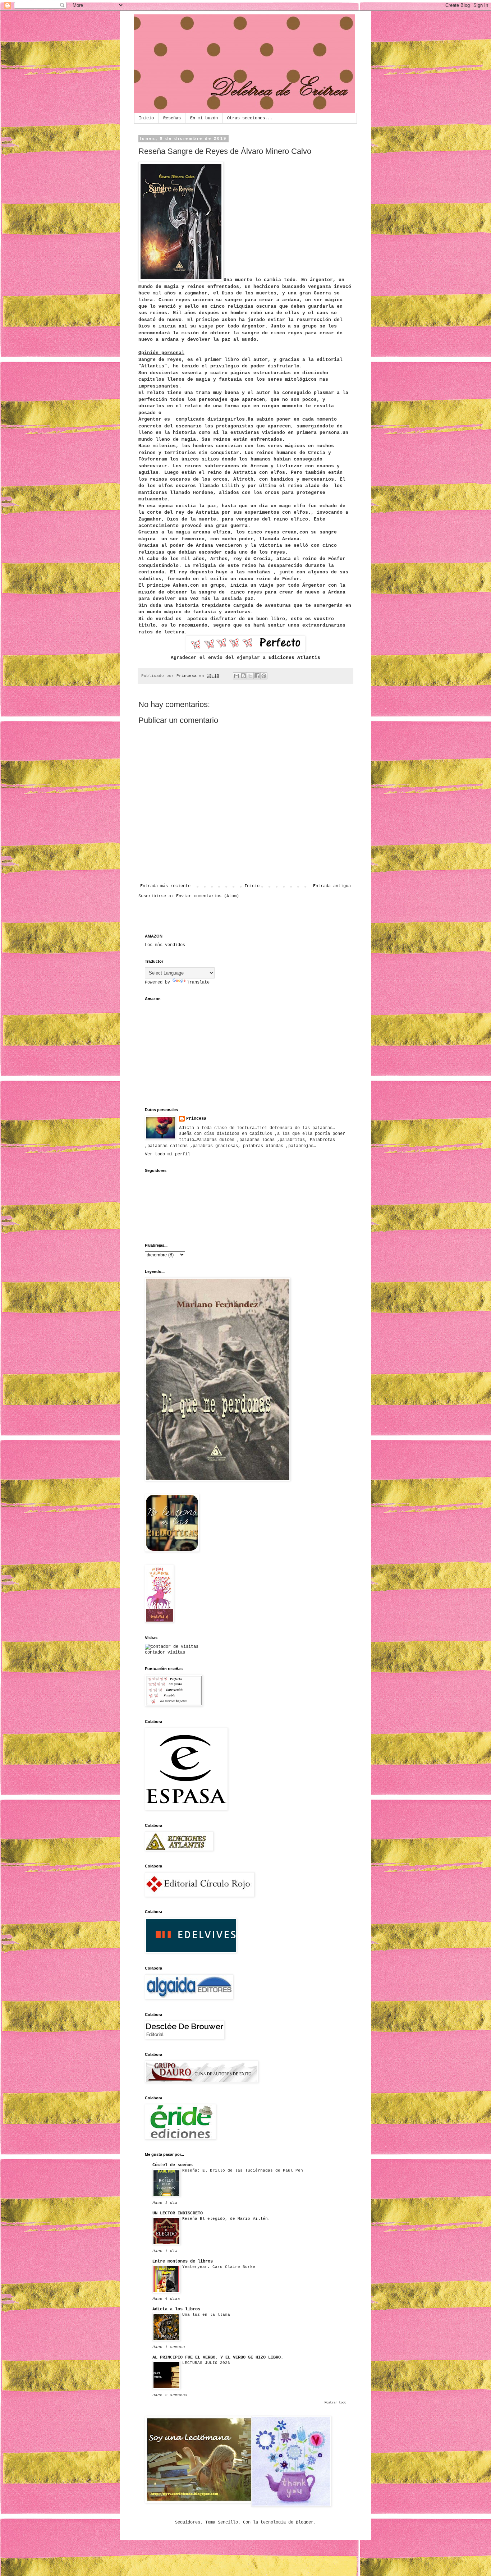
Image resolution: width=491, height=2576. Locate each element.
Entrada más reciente (165, 886)
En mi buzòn (204, 118)
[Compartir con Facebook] (257, 676)
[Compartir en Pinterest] (264, 676)
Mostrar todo (335, 2403)
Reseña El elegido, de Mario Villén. (226, 2219)
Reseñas (172, 118)
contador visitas (165, 1653)
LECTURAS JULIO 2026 (206, 2363)
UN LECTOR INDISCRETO (178, 2213)
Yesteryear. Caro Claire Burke (219, 2267)
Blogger (305, 2522)
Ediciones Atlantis (294, 658)
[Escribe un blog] (243, 676)
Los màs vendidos (165, 945)
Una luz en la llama (206, 2315)
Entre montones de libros (183, 2261)
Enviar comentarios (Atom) (208, 896)
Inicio (146, 118)
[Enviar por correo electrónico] (237, 676)
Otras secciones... (250, 118)
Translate (198, 982)
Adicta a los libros (176, 2309)
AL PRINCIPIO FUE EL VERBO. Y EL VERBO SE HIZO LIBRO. (218, 2357)
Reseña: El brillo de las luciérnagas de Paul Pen (243, 2171)
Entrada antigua (332, 886)
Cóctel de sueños (173, 2165)
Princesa (196, 1119)
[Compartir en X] (250, 676)
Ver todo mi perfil (168, 1154)
